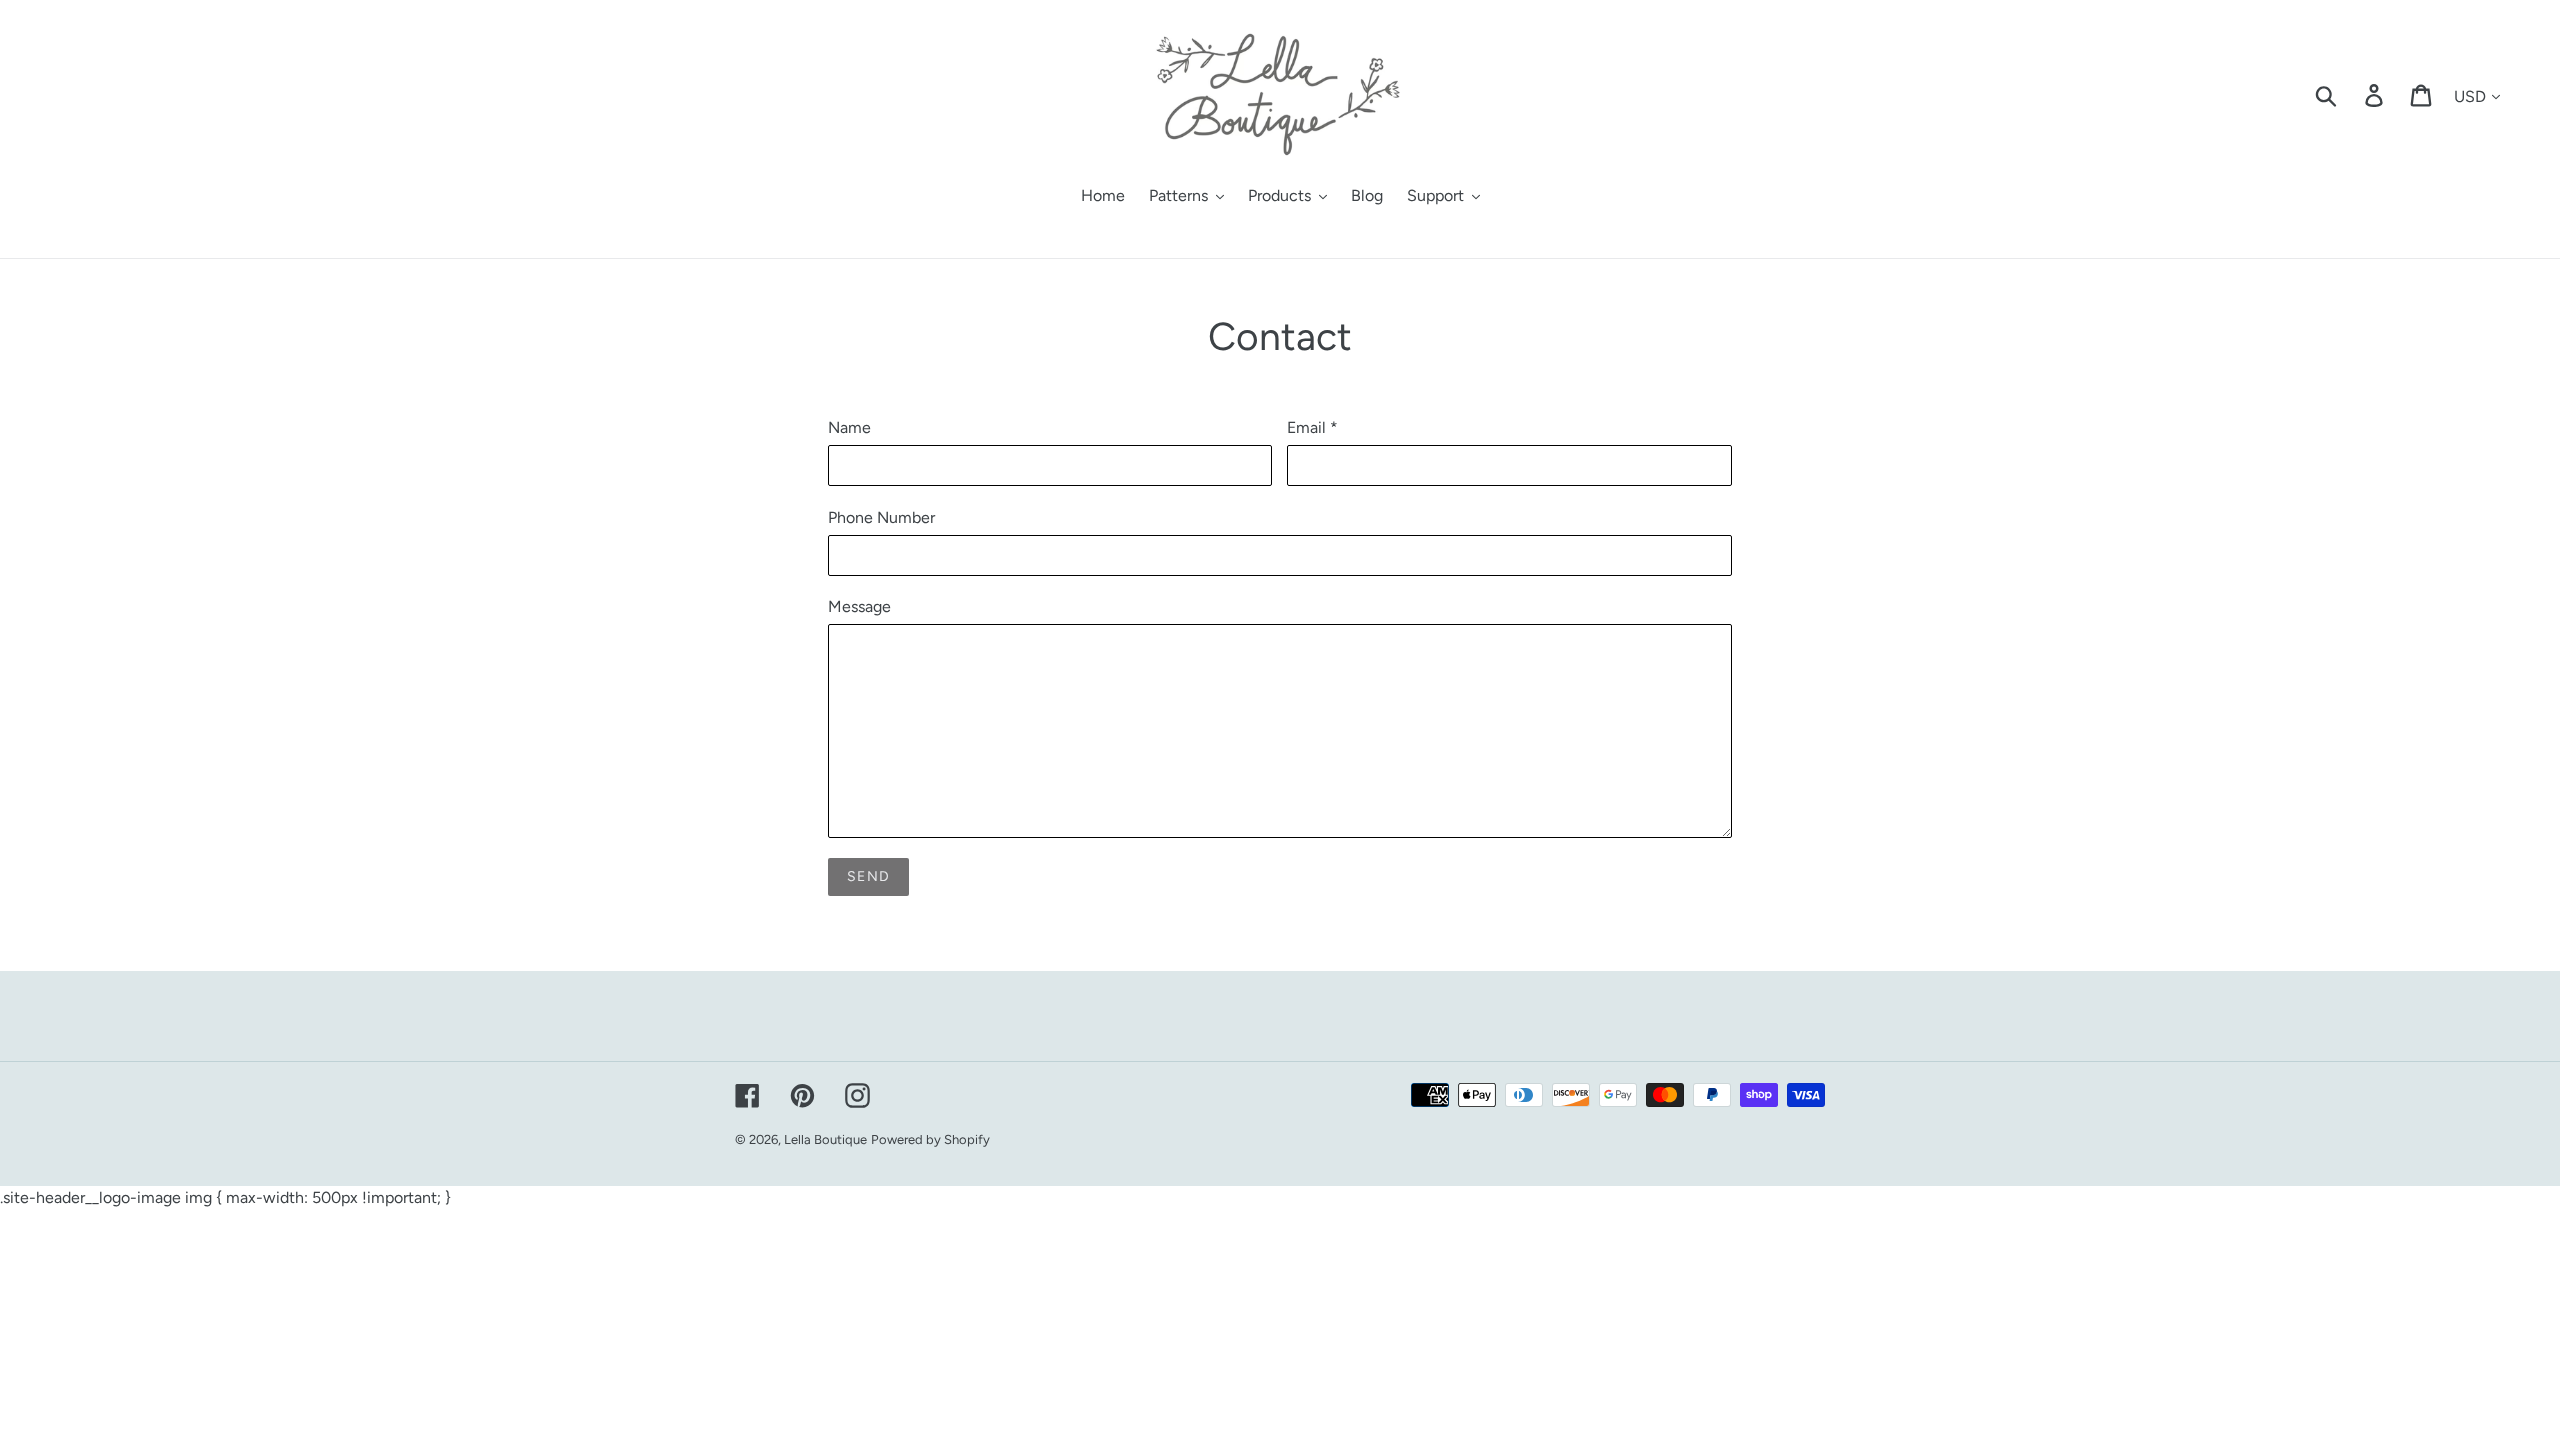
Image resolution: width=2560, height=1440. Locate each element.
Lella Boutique (825, 1139)
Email (1312, 427)
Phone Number (881, 517)
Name (849, 427)
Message (859, 606)
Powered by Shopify (930, 1139)
